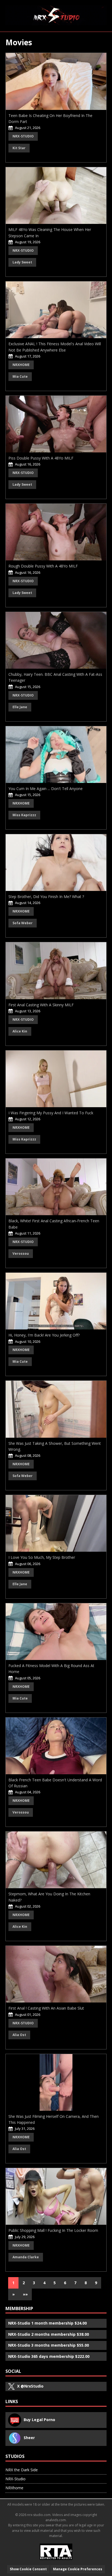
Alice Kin (20, 1031)
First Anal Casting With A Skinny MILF (41, 1005)
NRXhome (21, 365)
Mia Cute (20, 376)
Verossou (21, 1254)
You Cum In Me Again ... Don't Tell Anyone (46, 789)
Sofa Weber (23, 923)
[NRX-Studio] (56, 15)
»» (25, 2294)
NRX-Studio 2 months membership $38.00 (49, 2334)
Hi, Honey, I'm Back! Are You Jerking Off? (44, 1335)
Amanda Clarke (26, 2257)
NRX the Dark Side (22, 2470)
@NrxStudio (30, 2386)
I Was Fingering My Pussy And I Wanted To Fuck (51, 1113)
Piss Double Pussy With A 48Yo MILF (41, 458)
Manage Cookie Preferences (78, 2569)
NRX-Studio (23, 136)
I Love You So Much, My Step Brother (42, 1557)
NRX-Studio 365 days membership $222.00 (49, 2356)
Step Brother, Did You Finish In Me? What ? (46, 897)
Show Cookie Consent (28, 2569)
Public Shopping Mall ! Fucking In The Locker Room (53, 2230)
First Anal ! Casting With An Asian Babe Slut (46, 2008)
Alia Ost (19, 2035)
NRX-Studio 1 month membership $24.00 (47, 2323)
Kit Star (19, 148)
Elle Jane (20, 707)
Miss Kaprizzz (24, 815)
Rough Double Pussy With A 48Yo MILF (43, 566)
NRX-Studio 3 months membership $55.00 (49, 2345)
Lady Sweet (22, 262)
